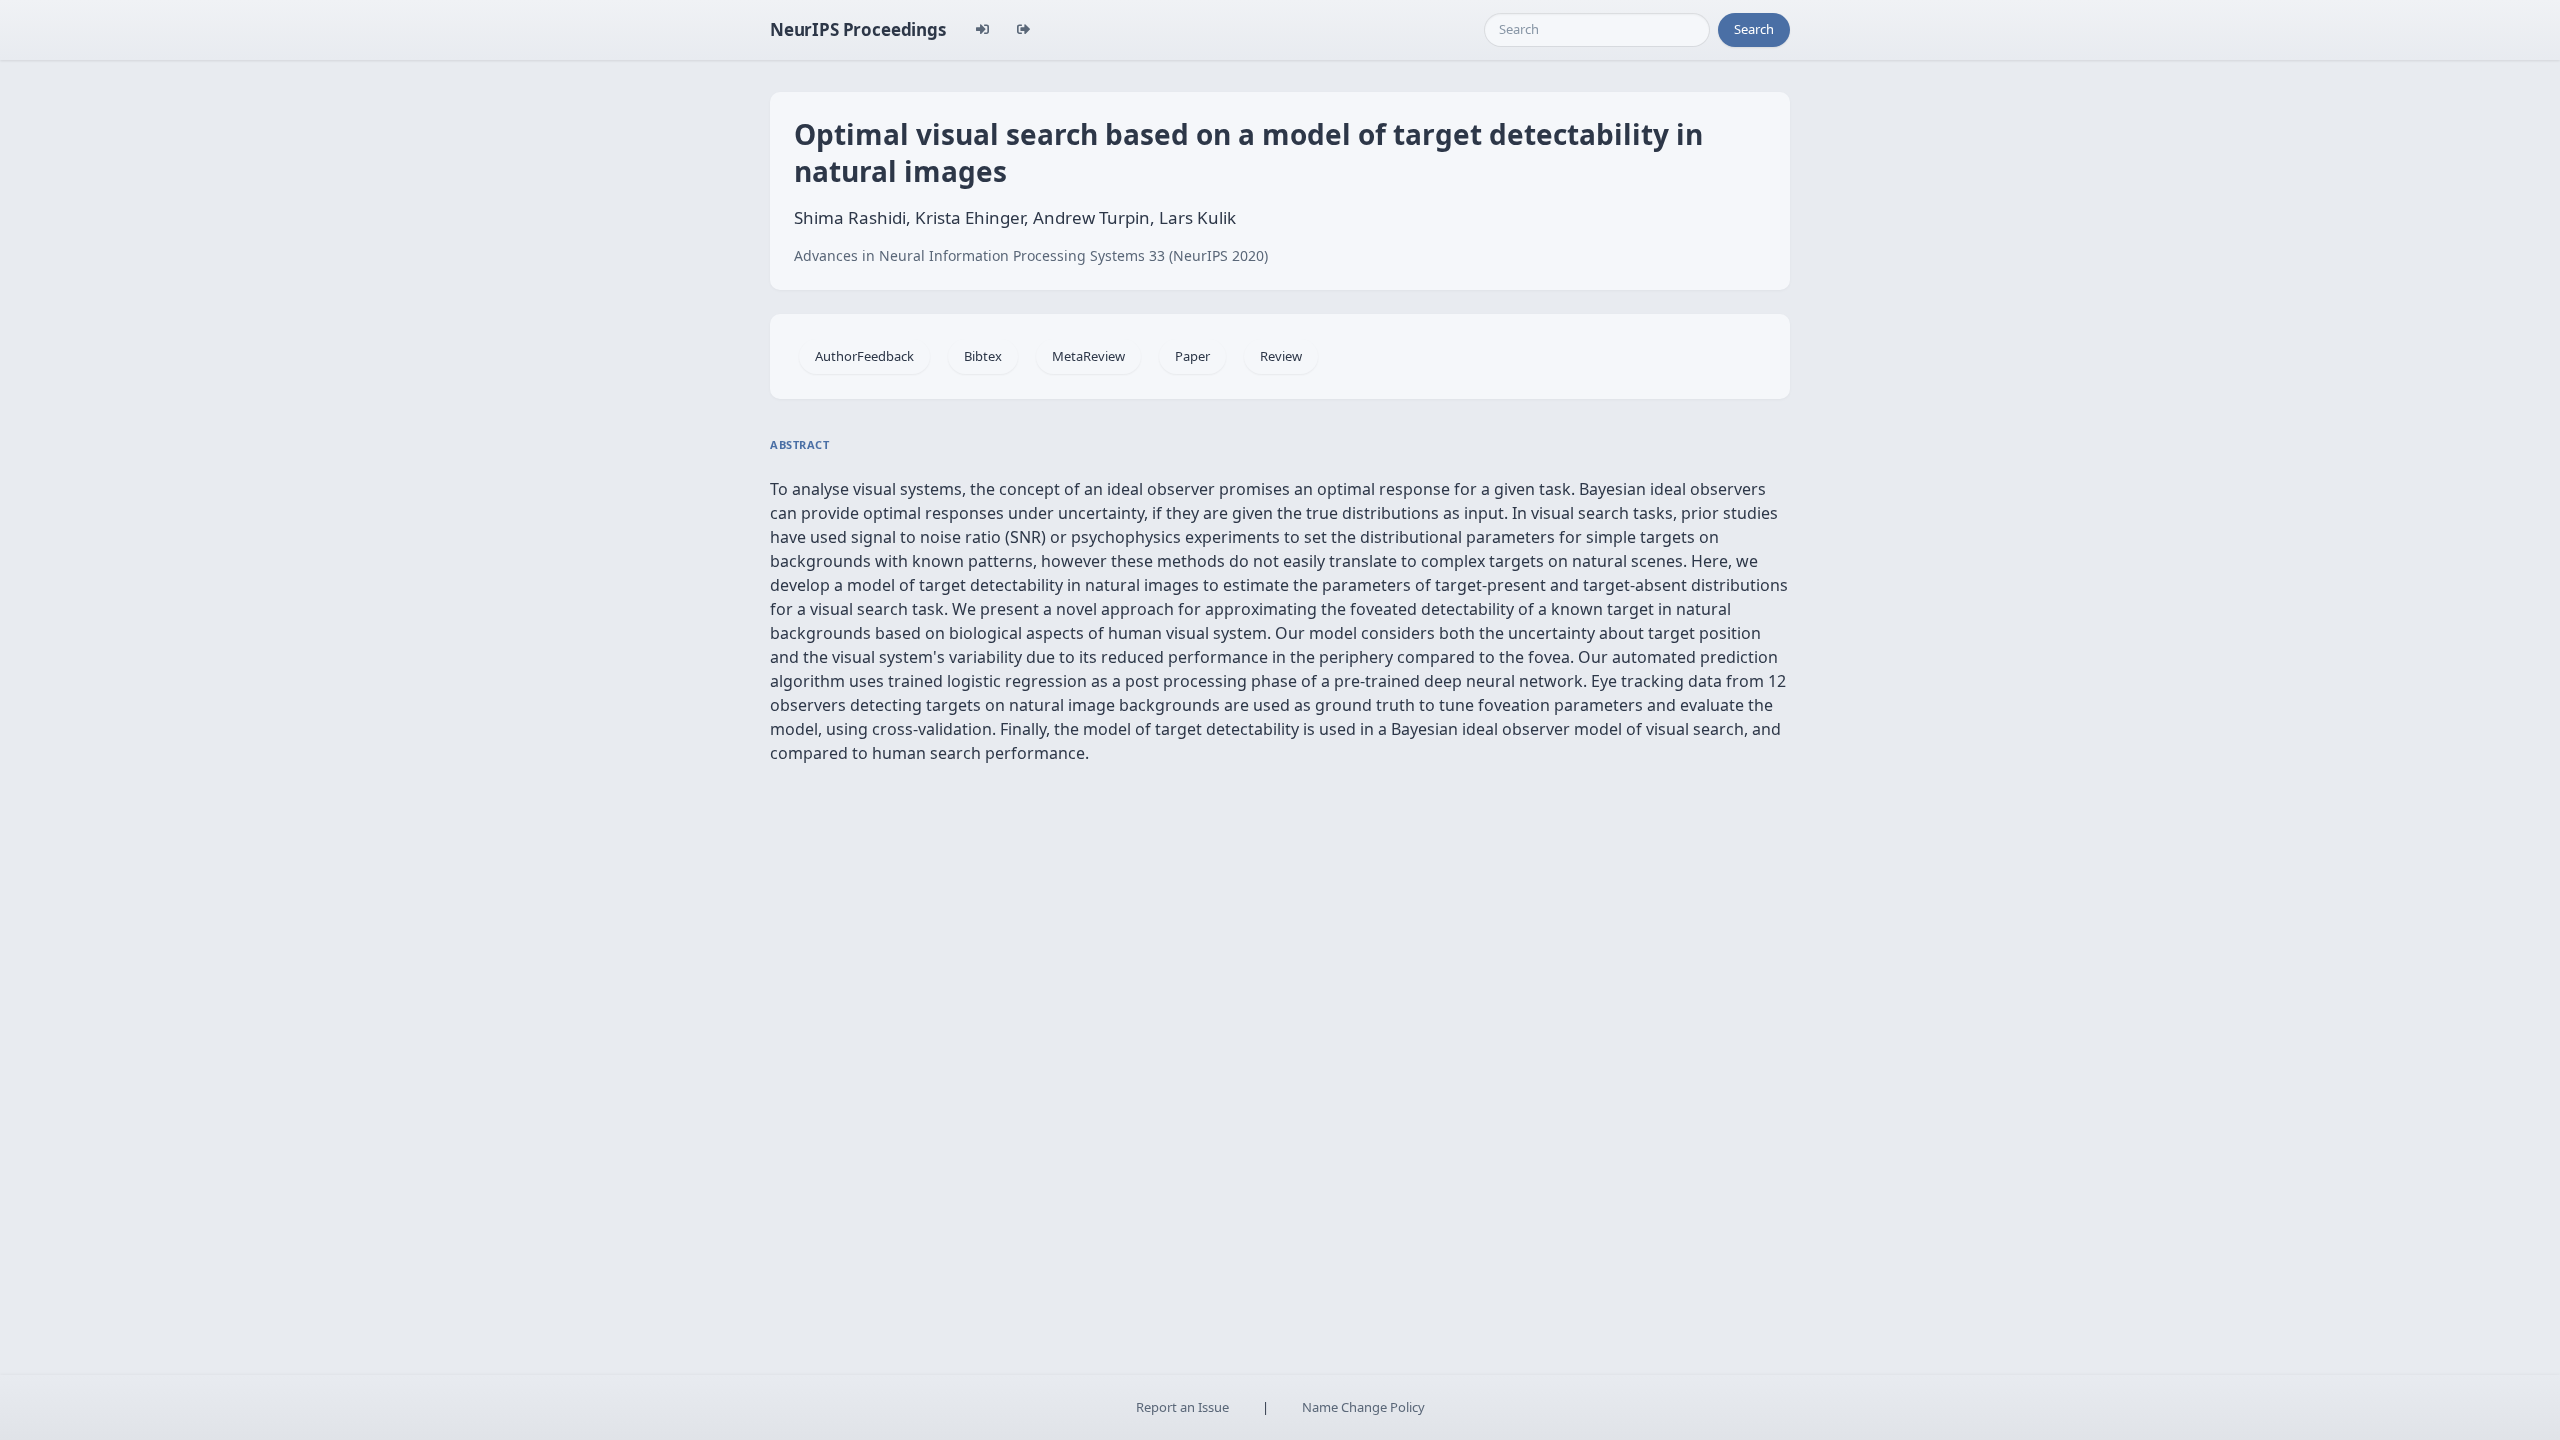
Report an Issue (1182, 1407)
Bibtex (983, 356)
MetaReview (1088, 356)
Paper (1192, 356)
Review (1281, 356)
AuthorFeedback (864, 356)
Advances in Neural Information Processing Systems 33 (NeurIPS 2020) (1031, 255)
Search (1754, 29)
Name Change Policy (1363, 1407)
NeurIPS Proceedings (858, 29)
